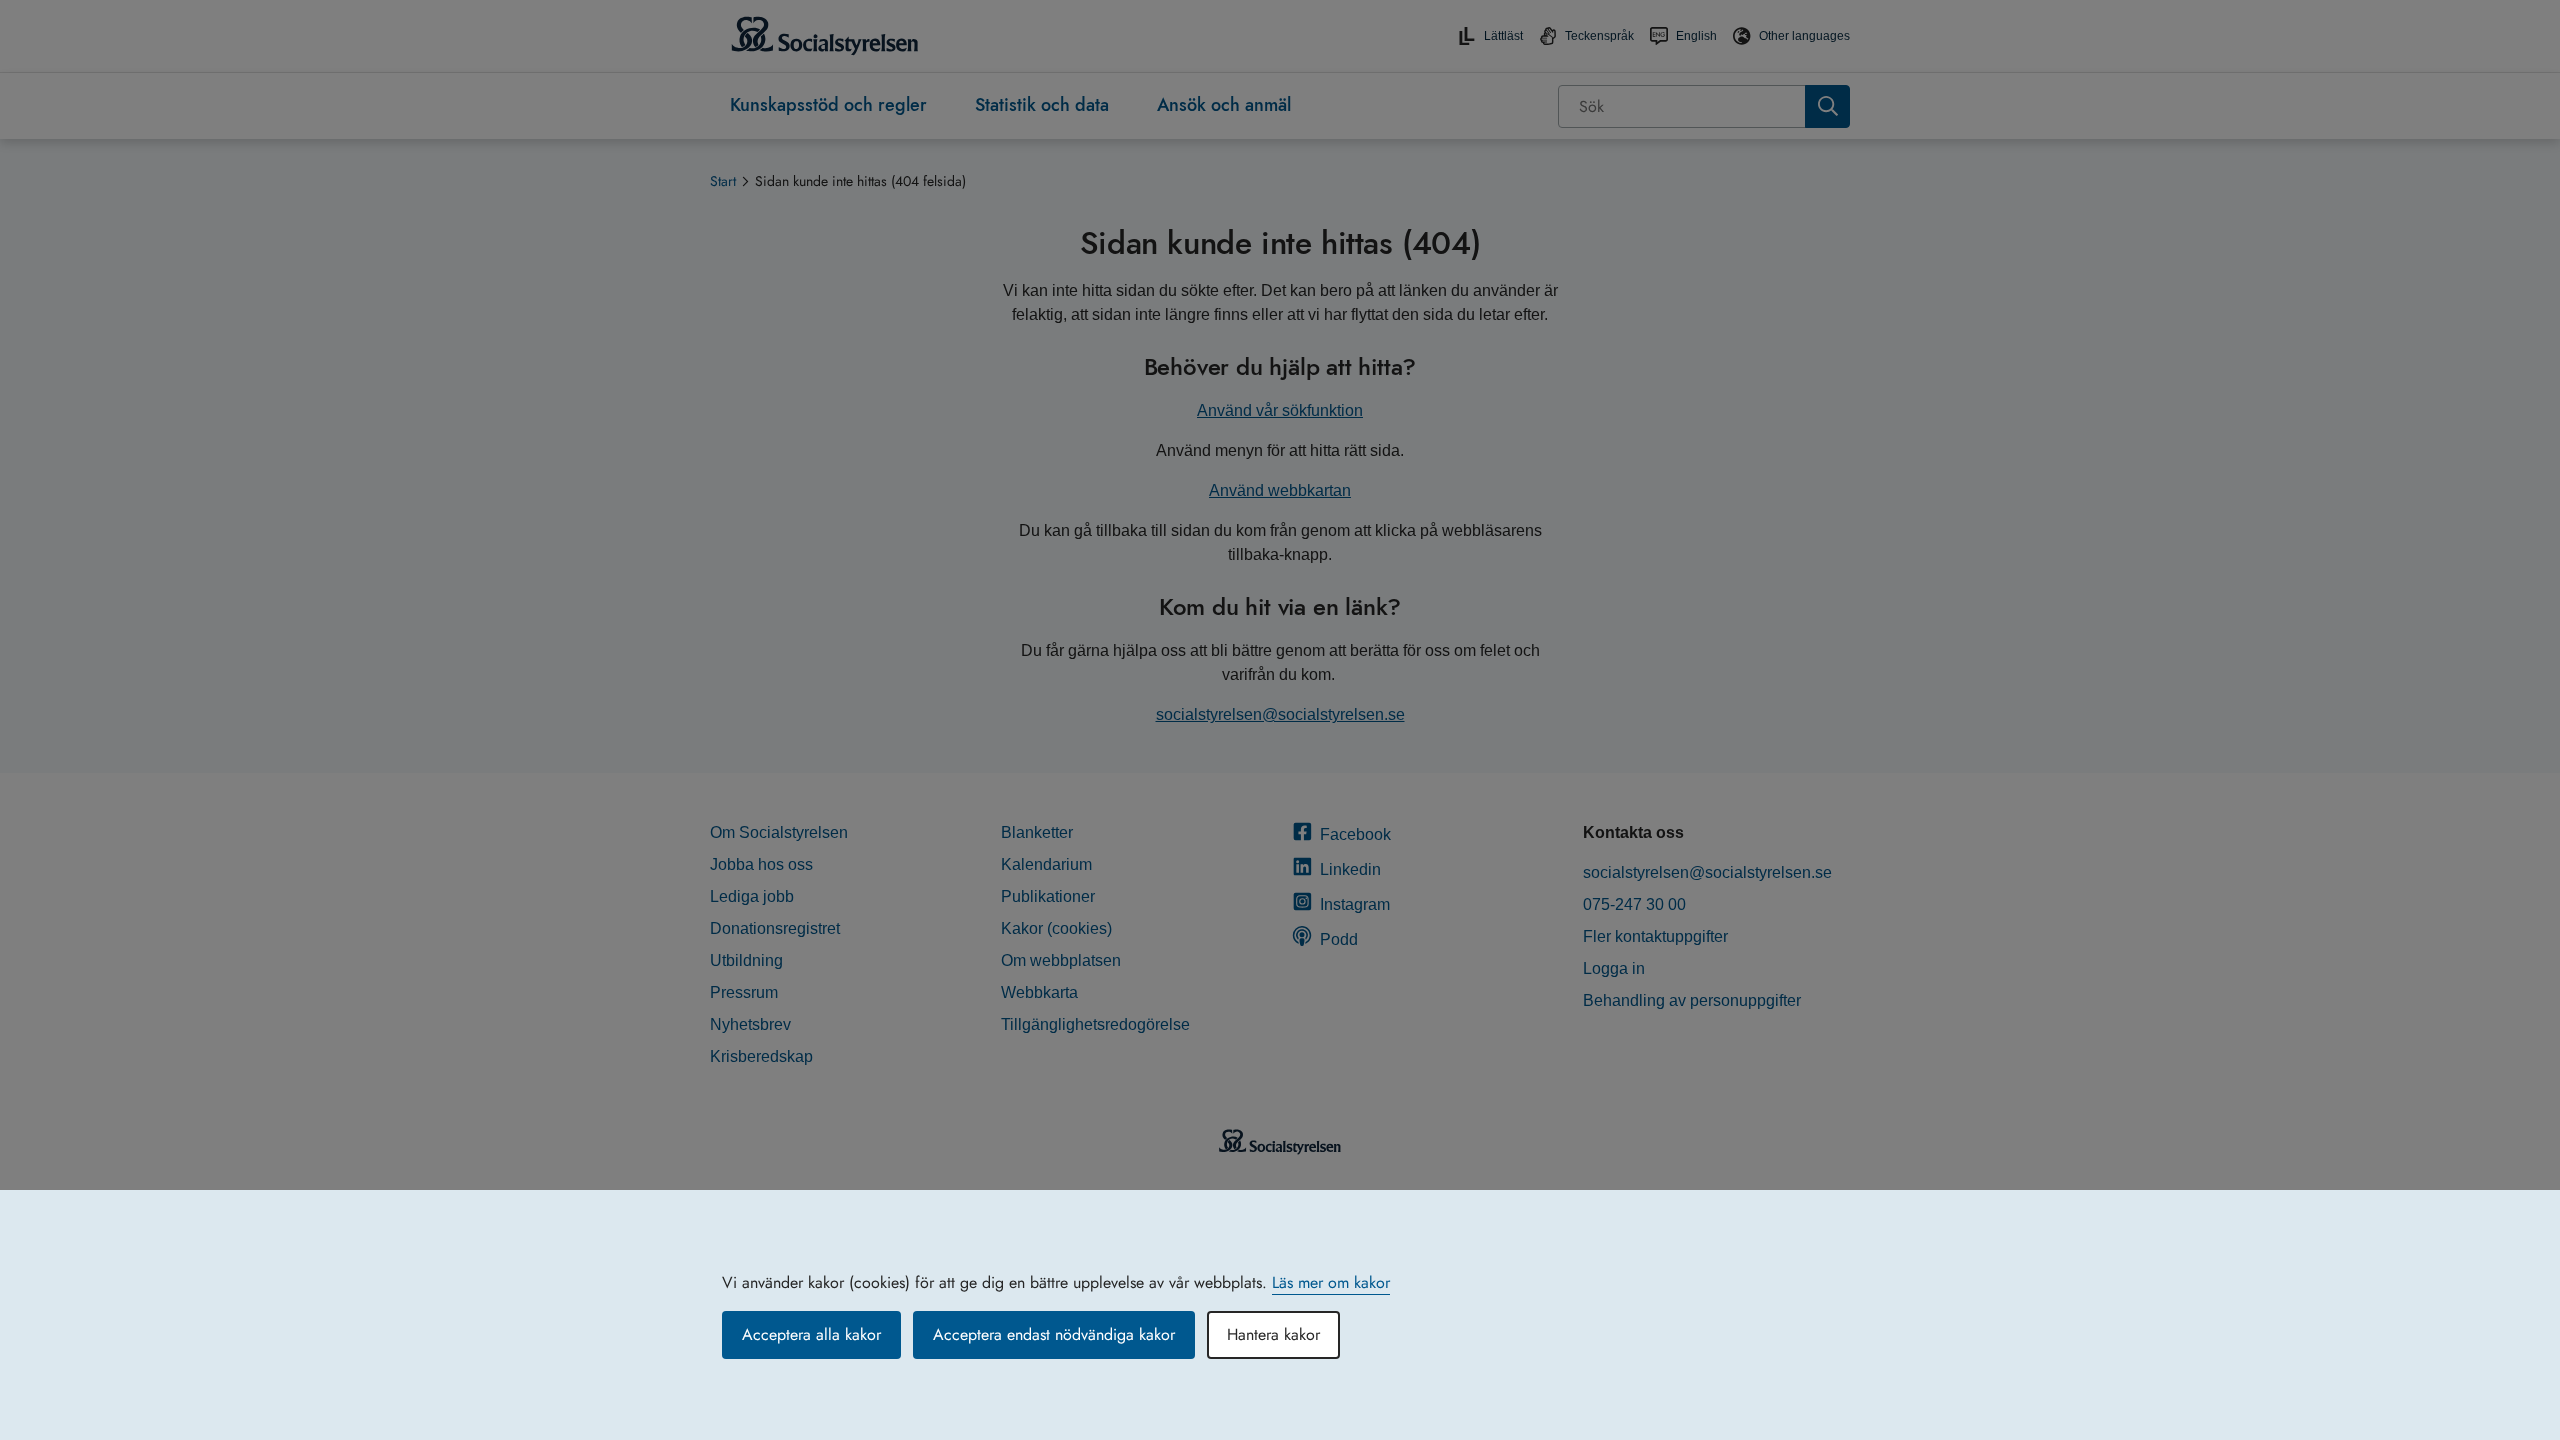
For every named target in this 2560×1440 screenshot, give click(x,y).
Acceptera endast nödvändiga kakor (1054, 1334)
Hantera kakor (1273, 1334)
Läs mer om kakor (1331, 1282)
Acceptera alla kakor (811, 1334)
